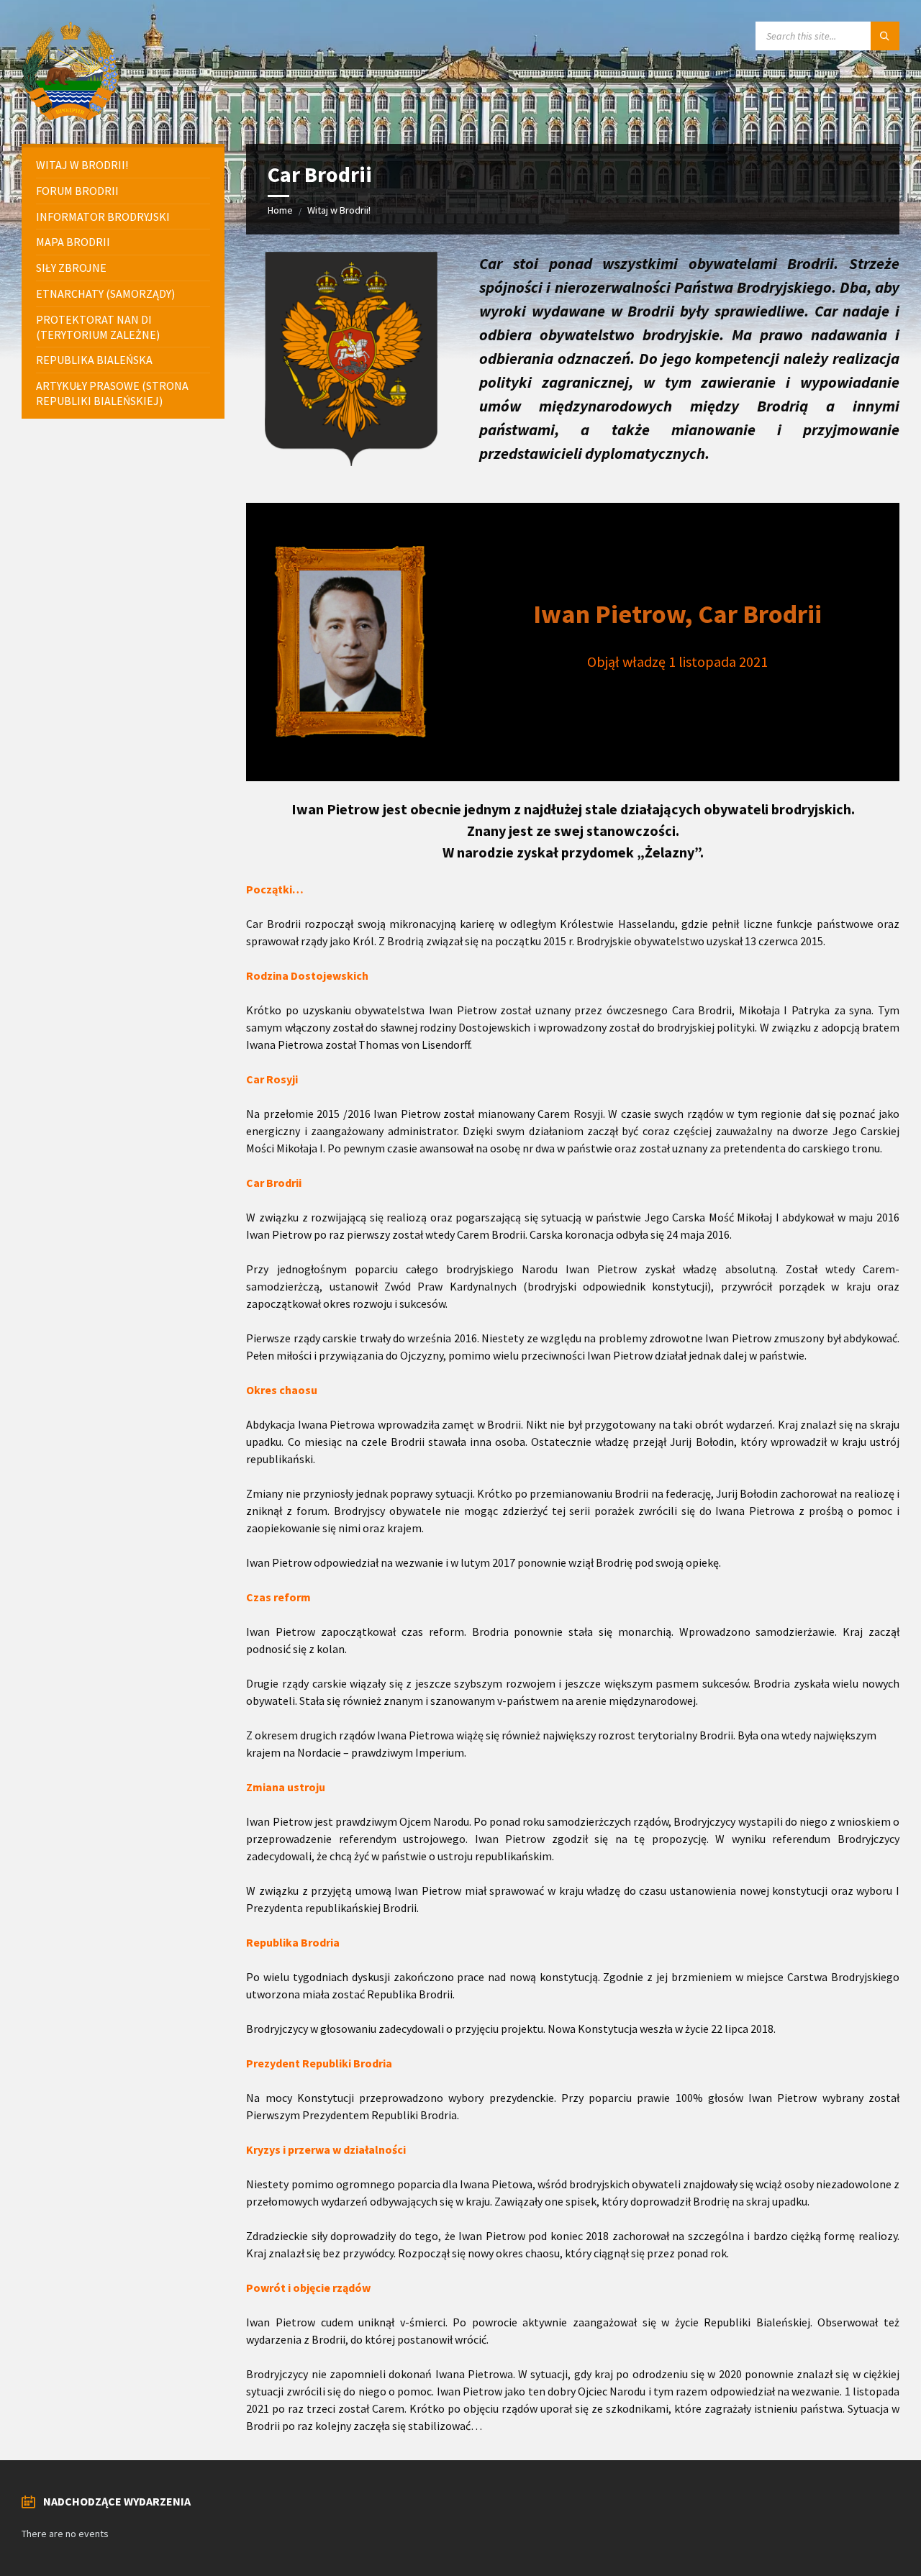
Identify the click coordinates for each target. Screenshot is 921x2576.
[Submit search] (885, 36)
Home (280, 210)
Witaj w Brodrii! (339, 210)
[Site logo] (72, 116)
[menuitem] (123, 165)
